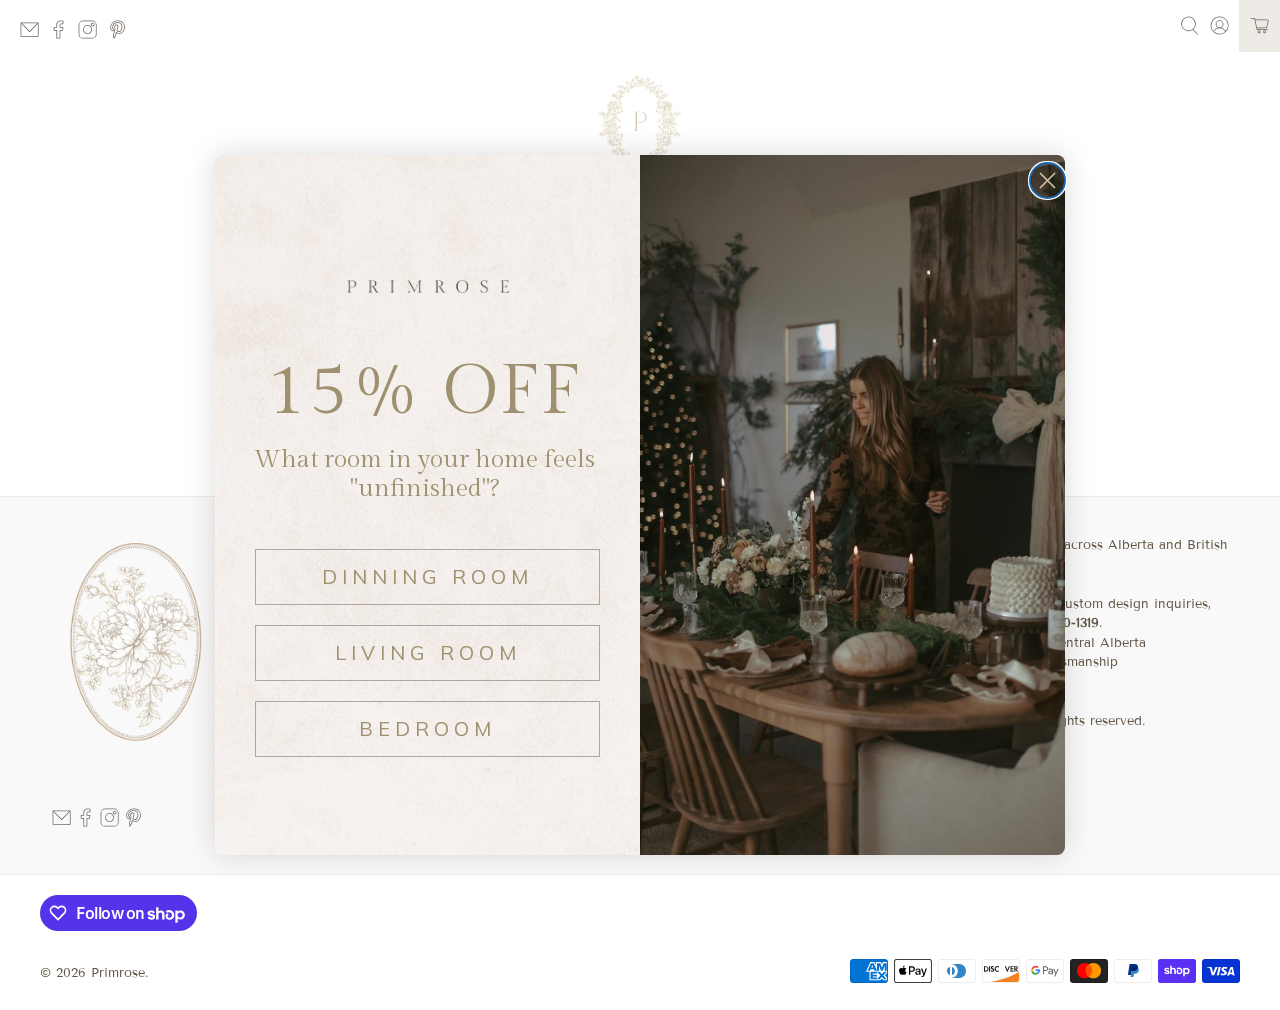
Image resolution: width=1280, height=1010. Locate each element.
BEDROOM (427, 728)
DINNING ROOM (427, 576)
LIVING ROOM (428, 652)
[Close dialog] (1047, 180)
